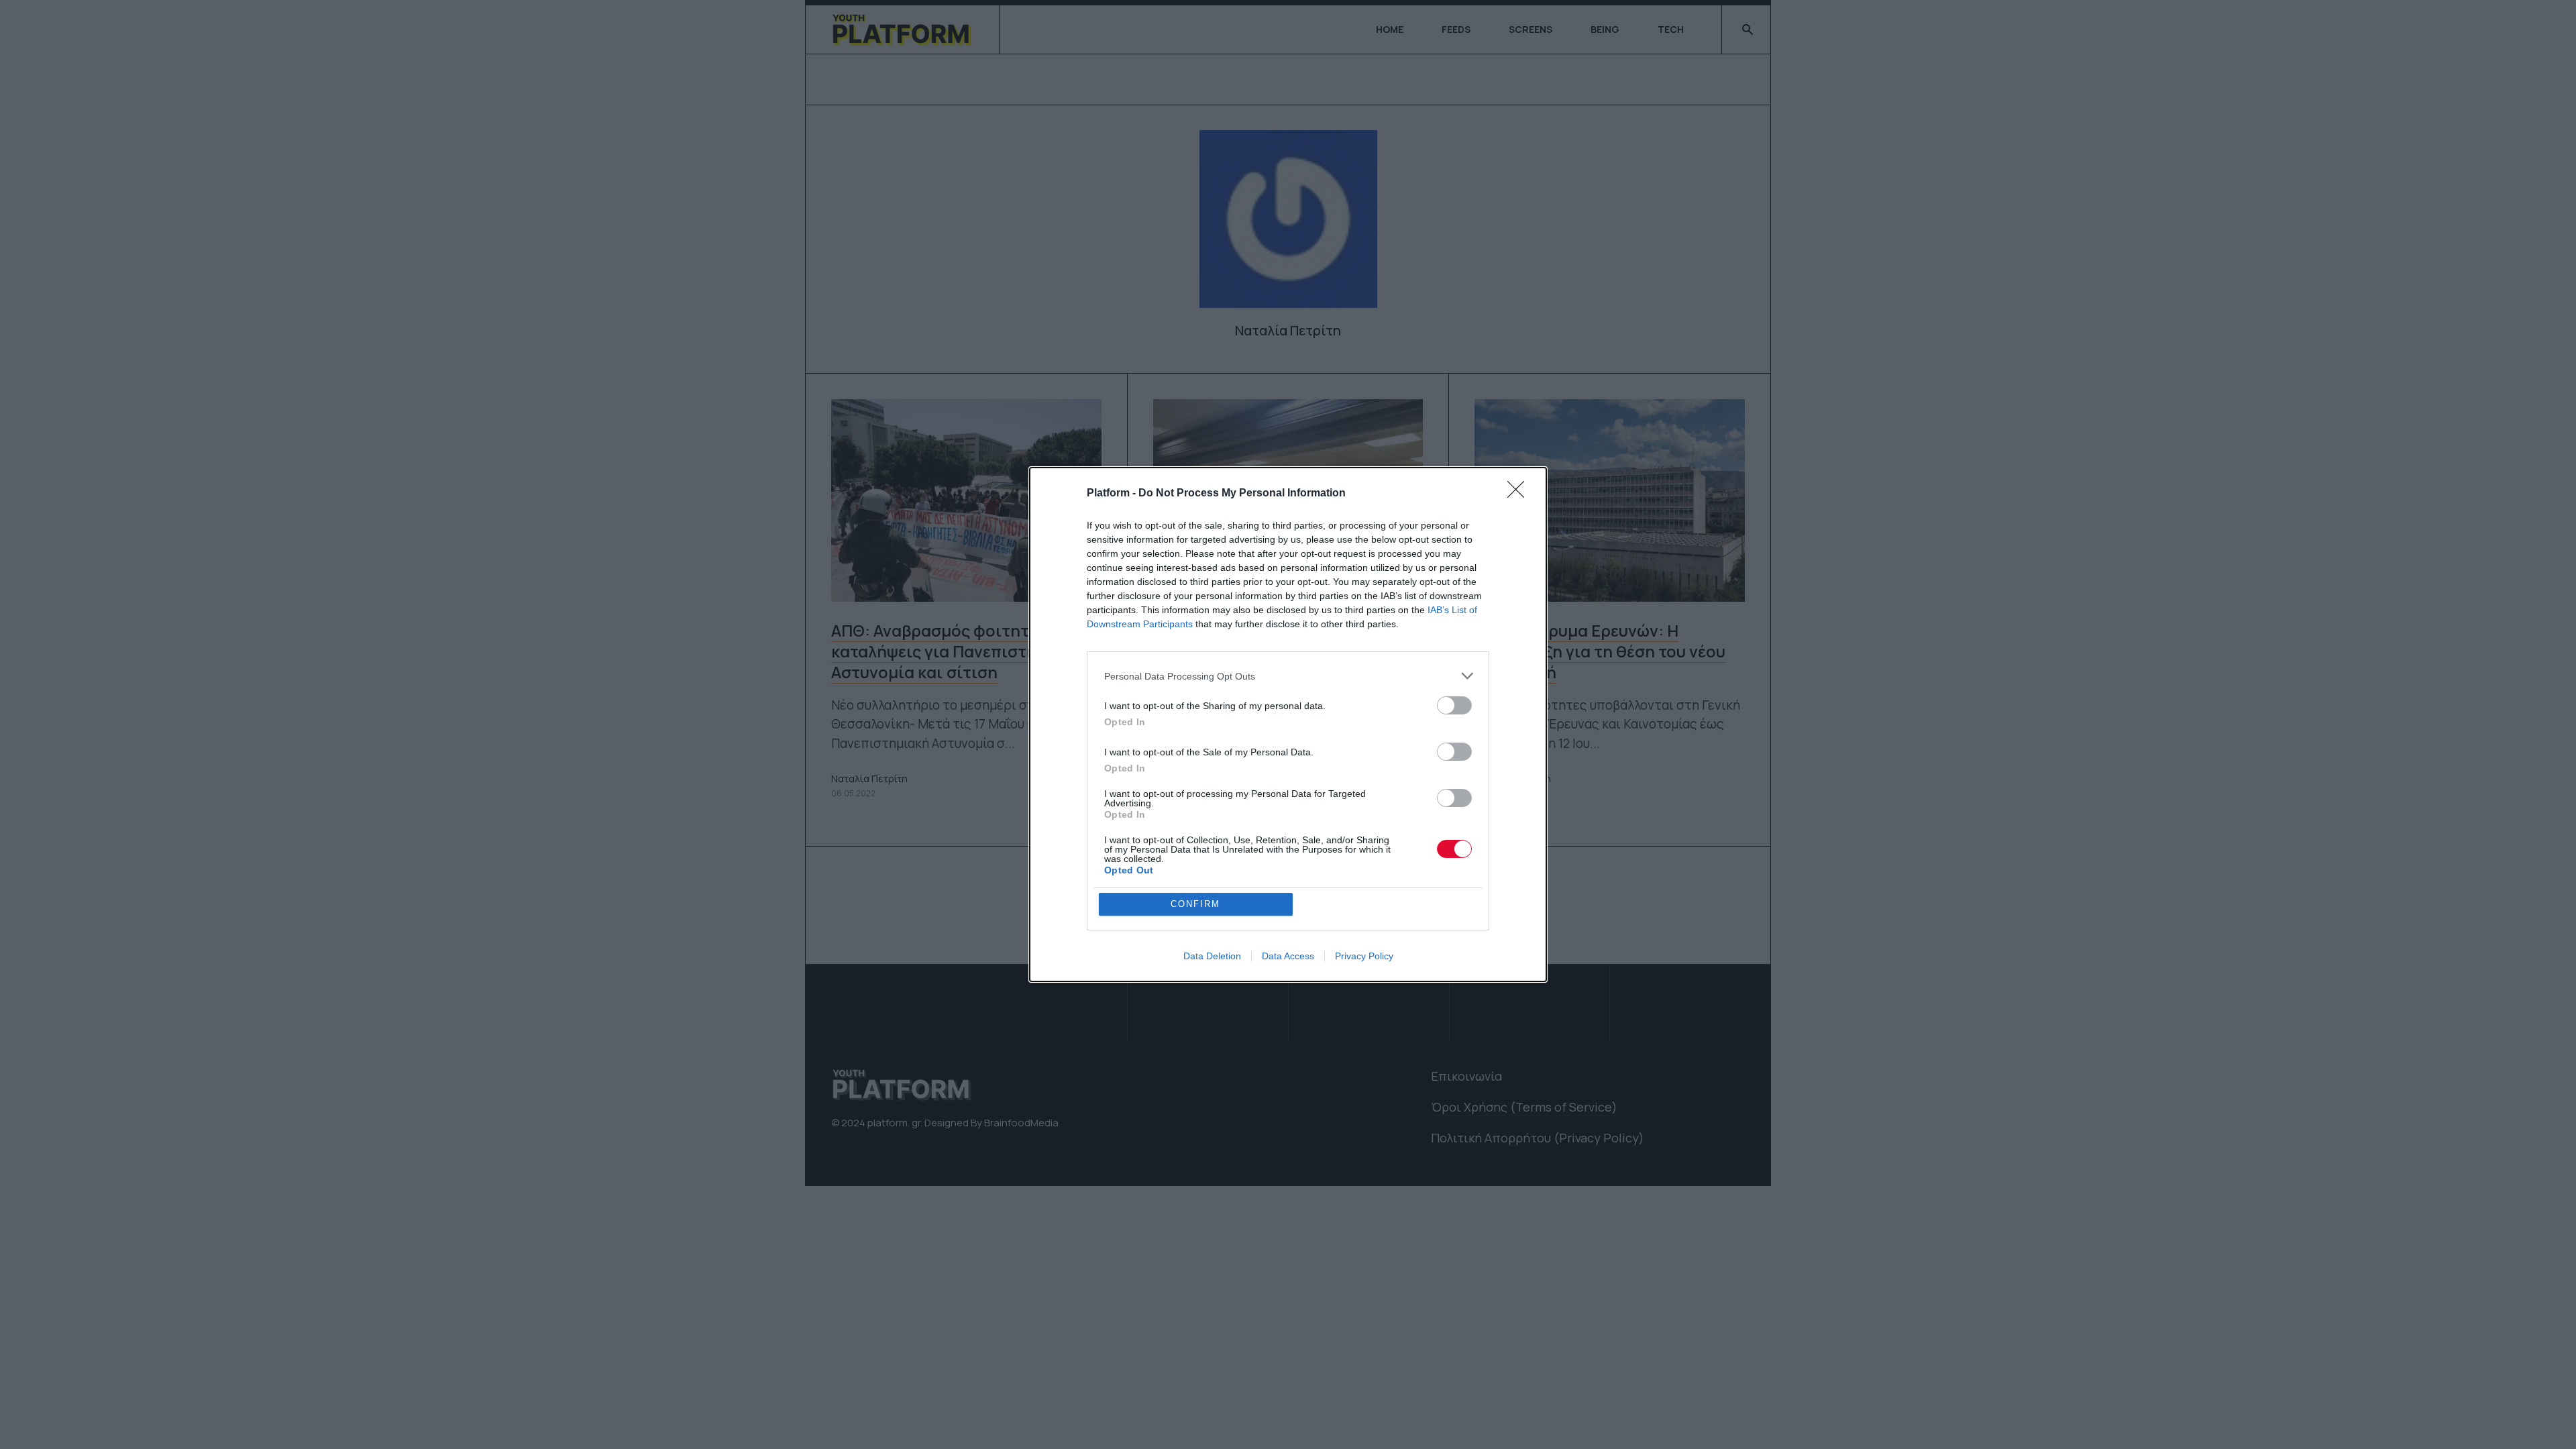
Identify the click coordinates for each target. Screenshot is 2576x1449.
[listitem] (1288, 676)
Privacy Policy (1364, 956)
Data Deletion (1212, 956)
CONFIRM (1195, 904)
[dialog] (1288, 724)
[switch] (1454, 705)
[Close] (1520, 494)
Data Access (1288, 956)
